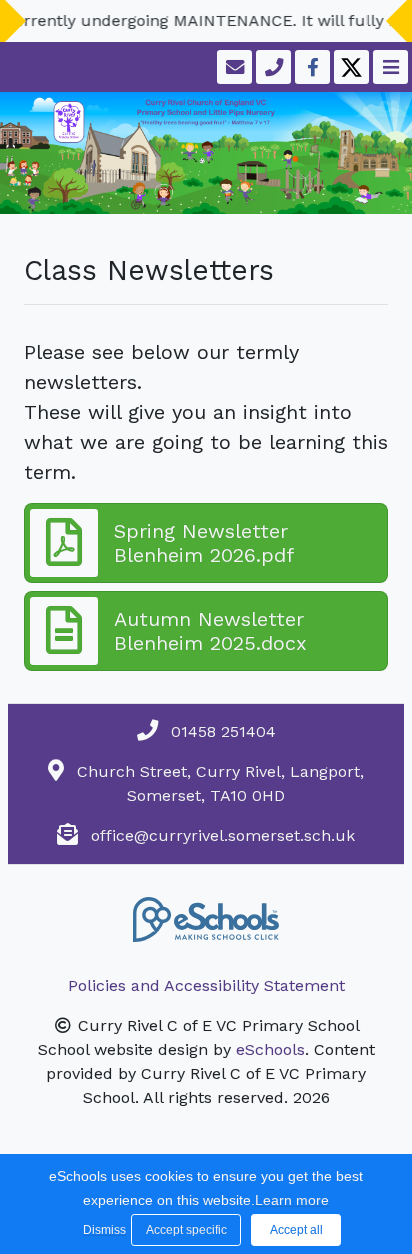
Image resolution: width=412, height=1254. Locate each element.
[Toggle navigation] (388, 67)
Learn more (292, 1200)
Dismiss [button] (102, 1230)
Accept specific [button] (186, 1230)
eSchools (270, 1049)
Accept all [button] (296, 1230)
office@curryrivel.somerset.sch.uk (223, 835)
